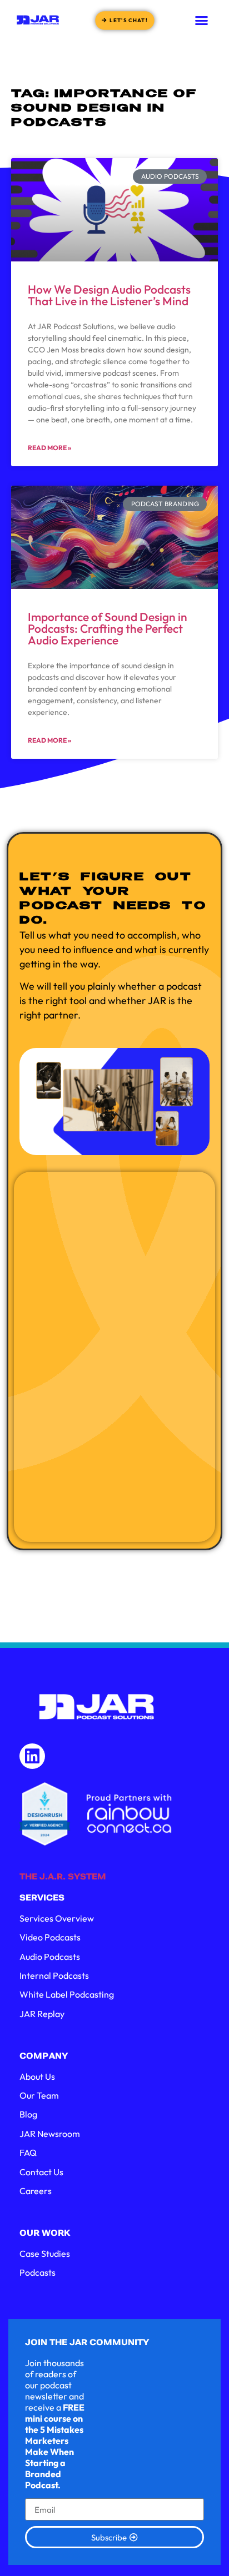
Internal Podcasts (54, 1975)
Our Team (39, 2095)
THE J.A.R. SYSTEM (63, 1877)
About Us (37, 2076)
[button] (202, 20)
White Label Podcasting (67, 1994)
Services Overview (57, 1918)
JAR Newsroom (50, 2134)
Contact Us (41, 2172)
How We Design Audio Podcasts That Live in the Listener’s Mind (109, 295)
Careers (36, 2191)
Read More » (49, 448)
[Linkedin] (32, 1756)
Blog (28, 2114)
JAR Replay (42, 2014)
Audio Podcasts (50, 1957)
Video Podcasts (50, 1937)
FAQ (28, 2152)
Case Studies (45, 2254)
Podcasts (38, 2272)
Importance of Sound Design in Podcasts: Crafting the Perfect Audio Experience (108, 628)
